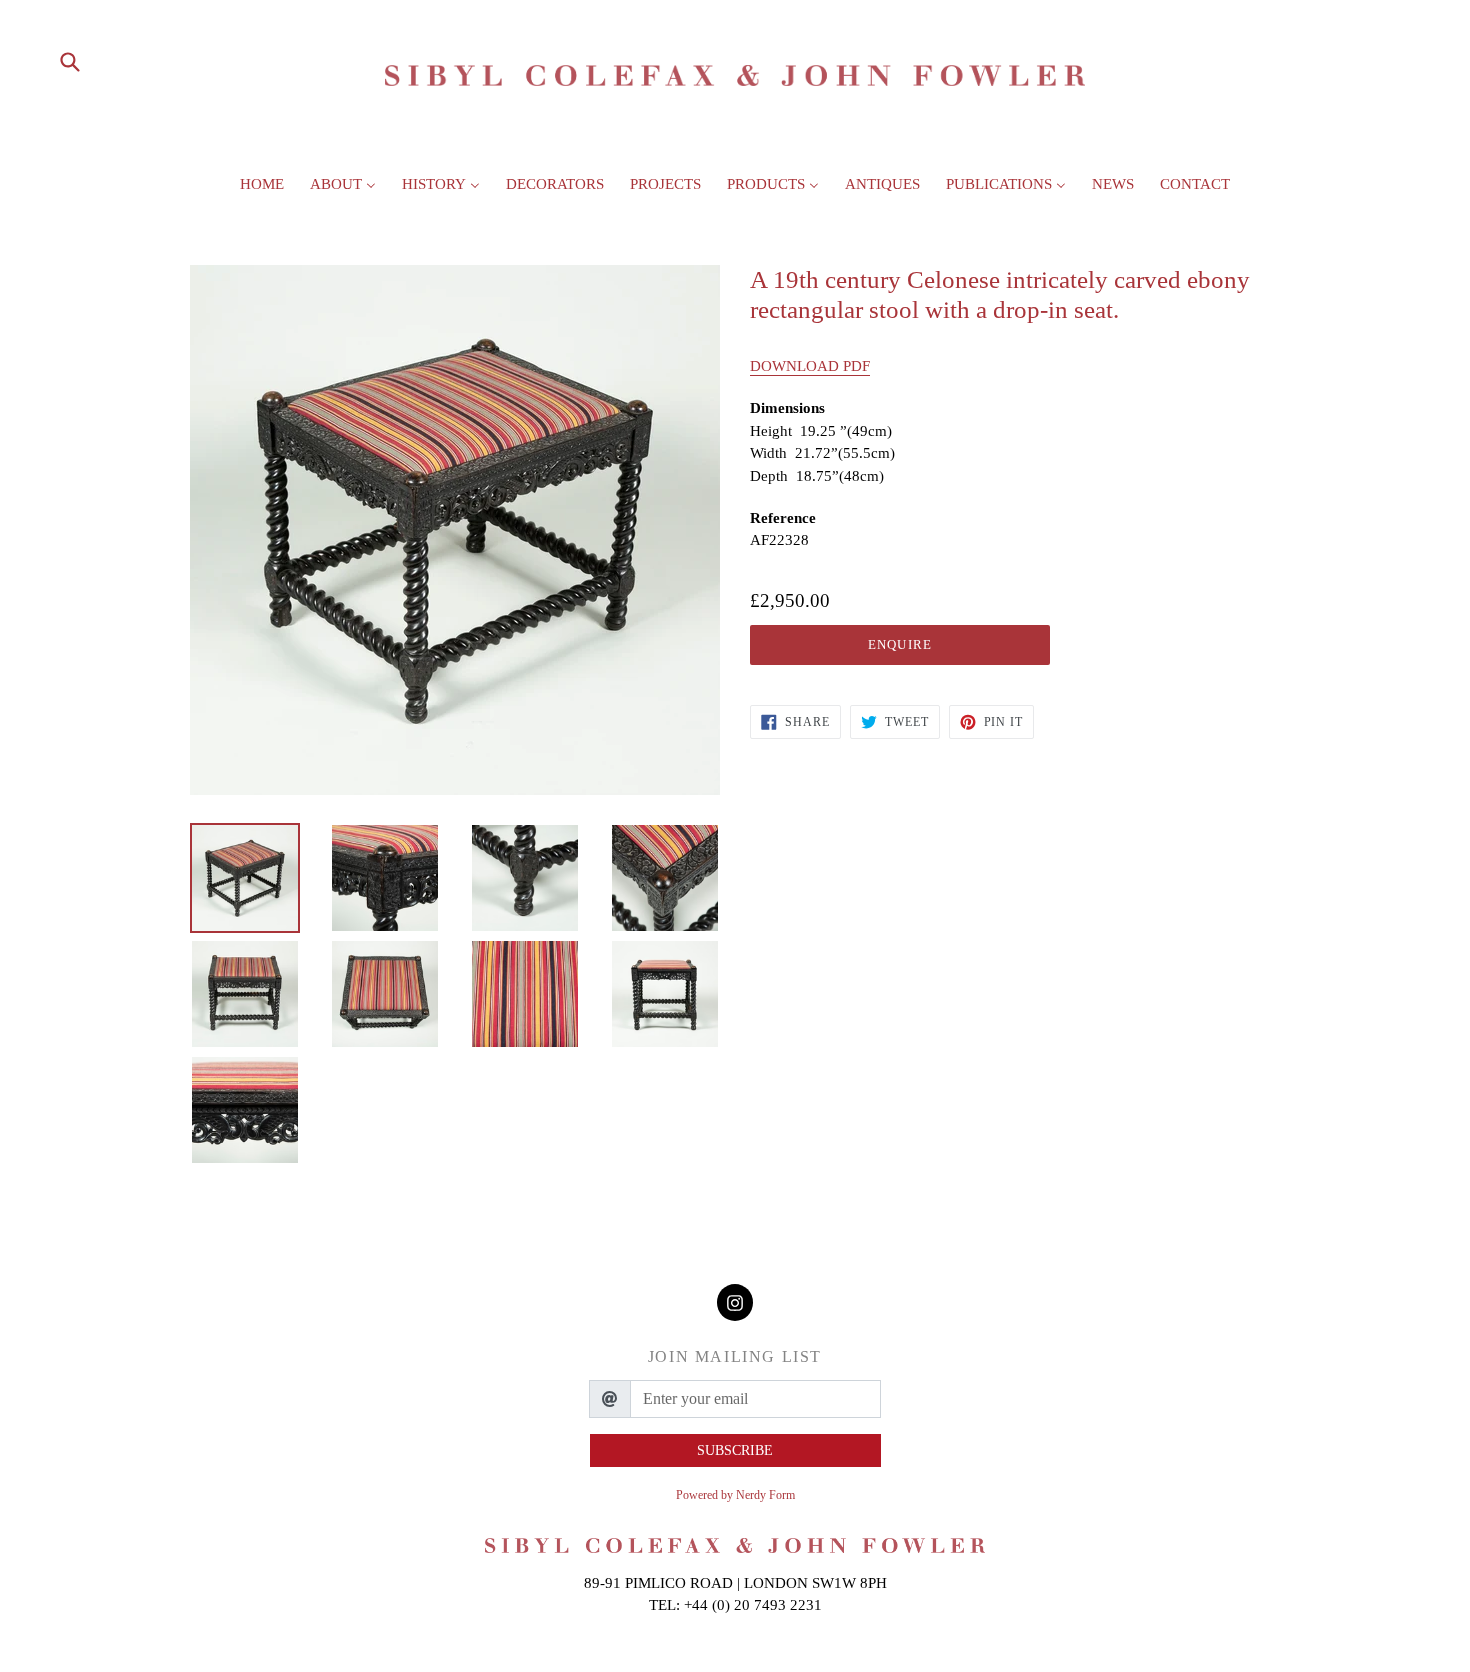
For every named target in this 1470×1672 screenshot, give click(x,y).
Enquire (899, 644)
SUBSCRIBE (735, 1450)
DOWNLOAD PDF (810, 366)
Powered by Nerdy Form (735, 1495)
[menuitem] (262, 190)
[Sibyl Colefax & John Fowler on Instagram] (735, 1302)
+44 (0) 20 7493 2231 (753, 1605)
